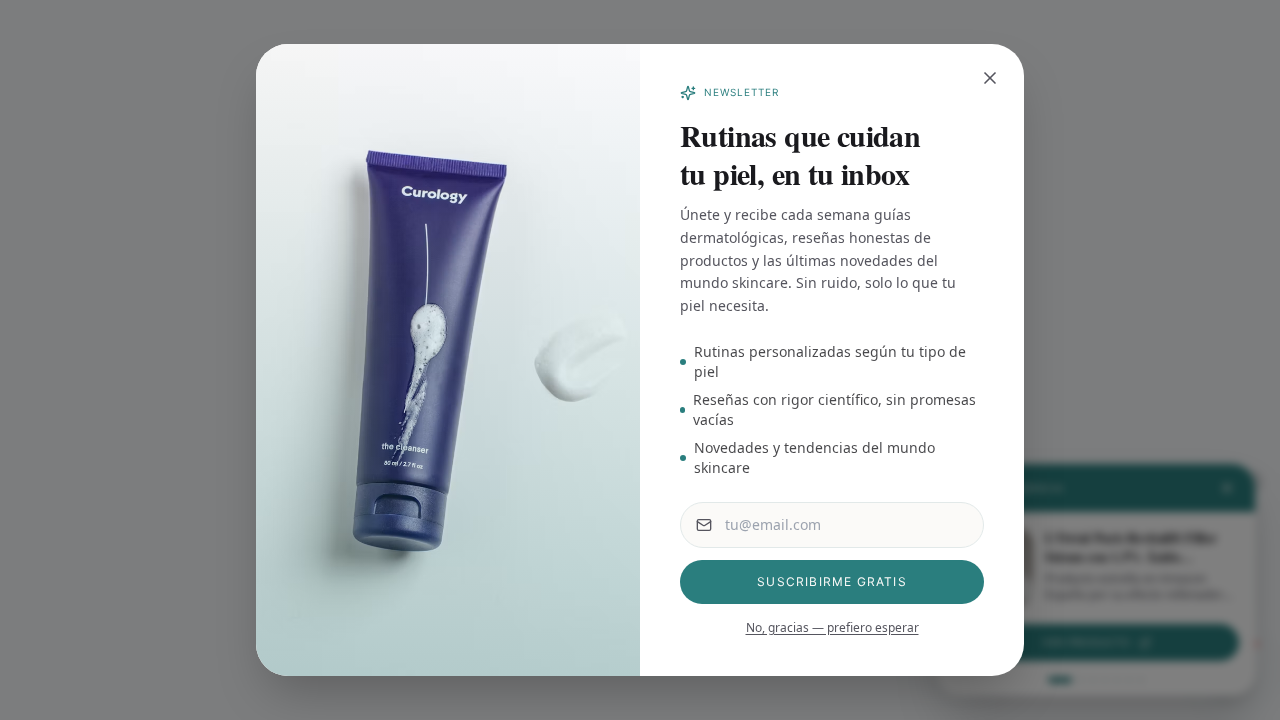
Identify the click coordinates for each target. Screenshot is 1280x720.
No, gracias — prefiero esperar (832, 628)
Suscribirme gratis (832, 581)
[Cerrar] (990, 78)
